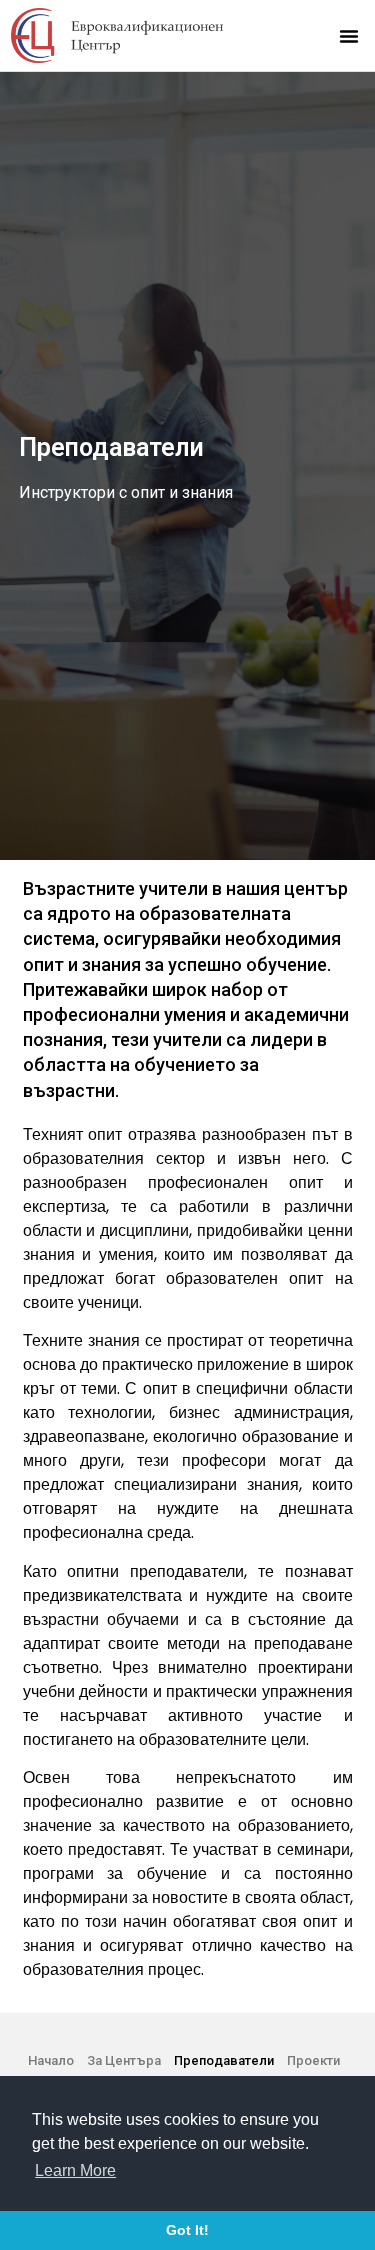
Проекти (313, 2060)
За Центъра (124, 2060)
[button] (349, 36)
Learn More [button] (75, 2170)
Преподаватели (224, 2060)
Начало (51, 2060)
